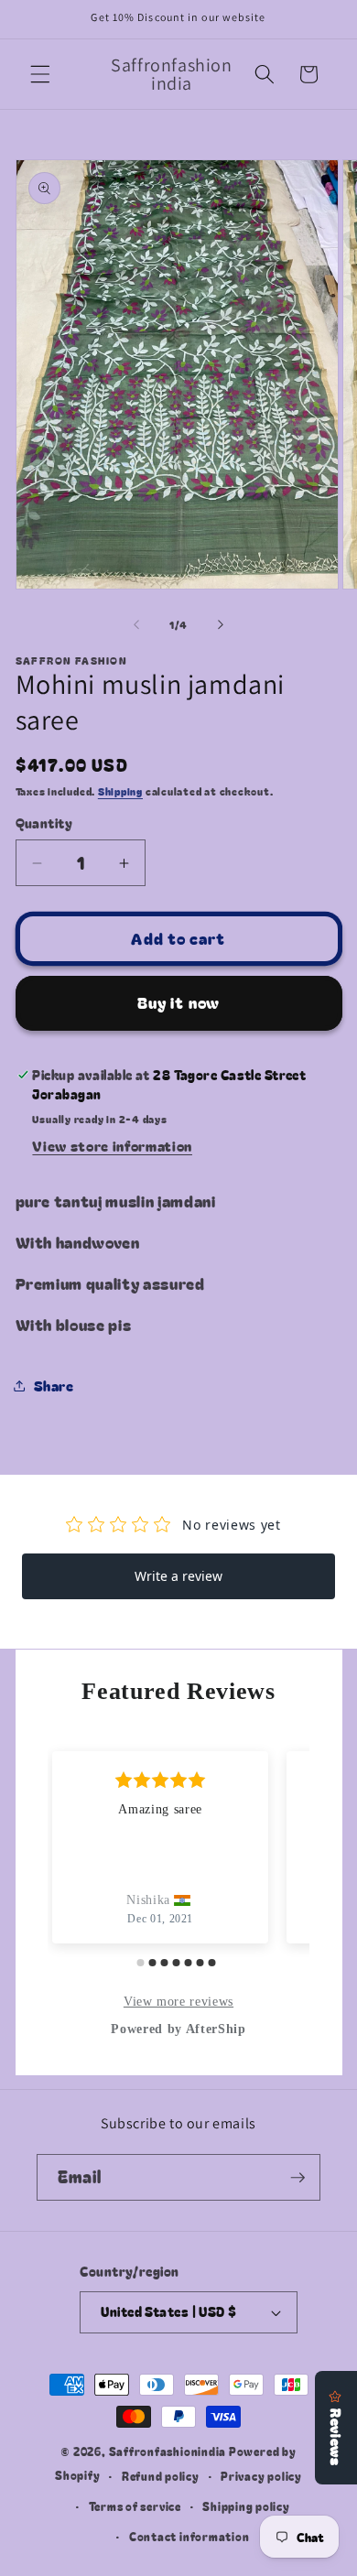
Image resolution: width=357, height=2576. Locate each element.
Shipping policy (246, 2506)
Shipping (120, 791)
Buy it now (178, 1002)
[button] (40, 74)
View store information (112, 1145)
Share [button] (54, 1385)
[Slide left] (136, 624)
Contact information (189, 2536)
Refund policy (161, 2476)
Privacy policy (261, 2476)
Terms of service (135, 2506)
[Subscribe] (297, 2178)
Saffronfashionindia (168, 2451)
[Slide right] (221, 624)
